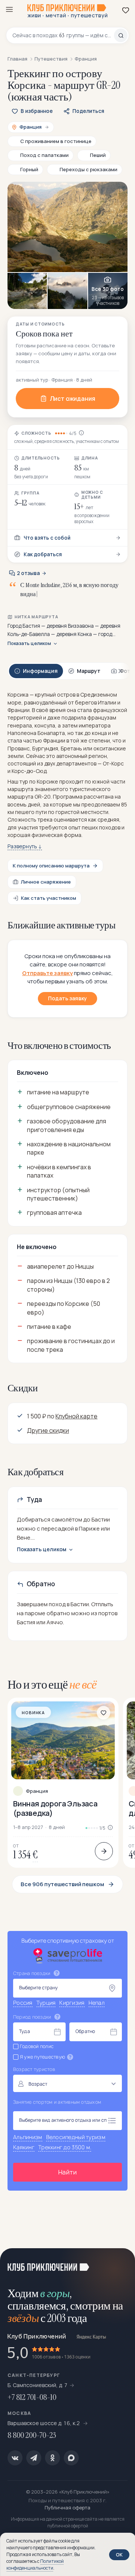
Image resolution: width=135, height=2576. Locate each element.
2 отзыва (28, 573)
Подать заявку (67, 998)
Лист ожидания (73, 399)
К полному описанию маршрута (51, 866)
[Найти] (121, 35)
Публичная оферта (67, 2508)
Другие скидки (48, 1430)
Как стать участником (49, 898)
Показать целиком (29, 644)
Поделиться (88, 111)
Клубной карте (76, 1416)
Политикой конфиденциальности (35, 2565)
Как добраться (43, 554)
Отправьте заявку (47, 973)
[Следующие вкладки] (120, 671)
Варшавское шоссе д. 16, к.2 (44, 2423)
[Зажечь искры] (120, 2263)
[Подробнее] (104, 1851)
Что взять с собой (47, 538)
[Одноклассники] (52, 2458)
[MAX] (71, 2458)
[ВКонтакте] (15, 2458)
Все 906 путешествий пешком (62, 1884)
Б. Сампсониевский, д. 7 (37, 2385)
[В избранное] (103, 1713)
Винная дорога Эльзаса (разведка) (55, 1808)
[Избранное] (126, 10)
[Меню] (9, 9)
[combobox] (63, 35)
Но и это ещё (52, 1684)
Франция (37, 1791)
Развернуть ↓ (25, 846)
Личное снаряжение (46, 882)
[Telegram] (34, 2458)
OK (119, 2555)
